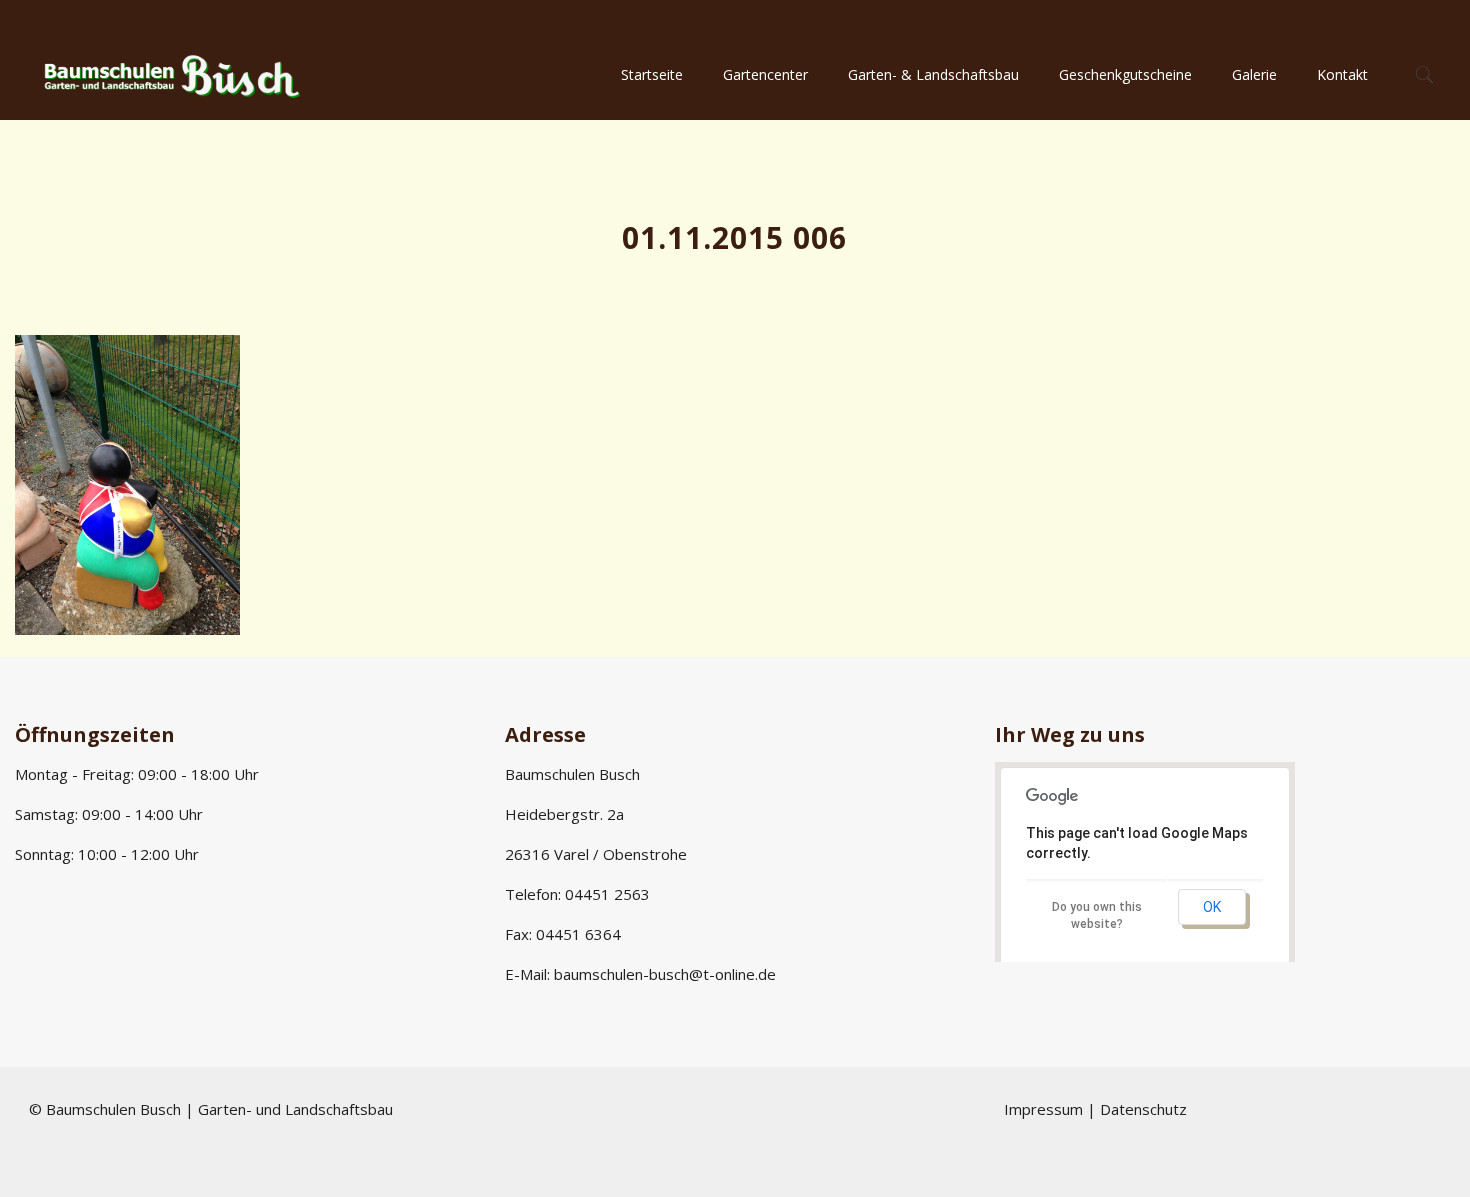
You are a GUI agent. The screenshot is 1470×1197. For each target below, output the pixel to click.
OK (1212, 907)
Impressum (1043, 1109)
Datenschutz (1143, 1109)
